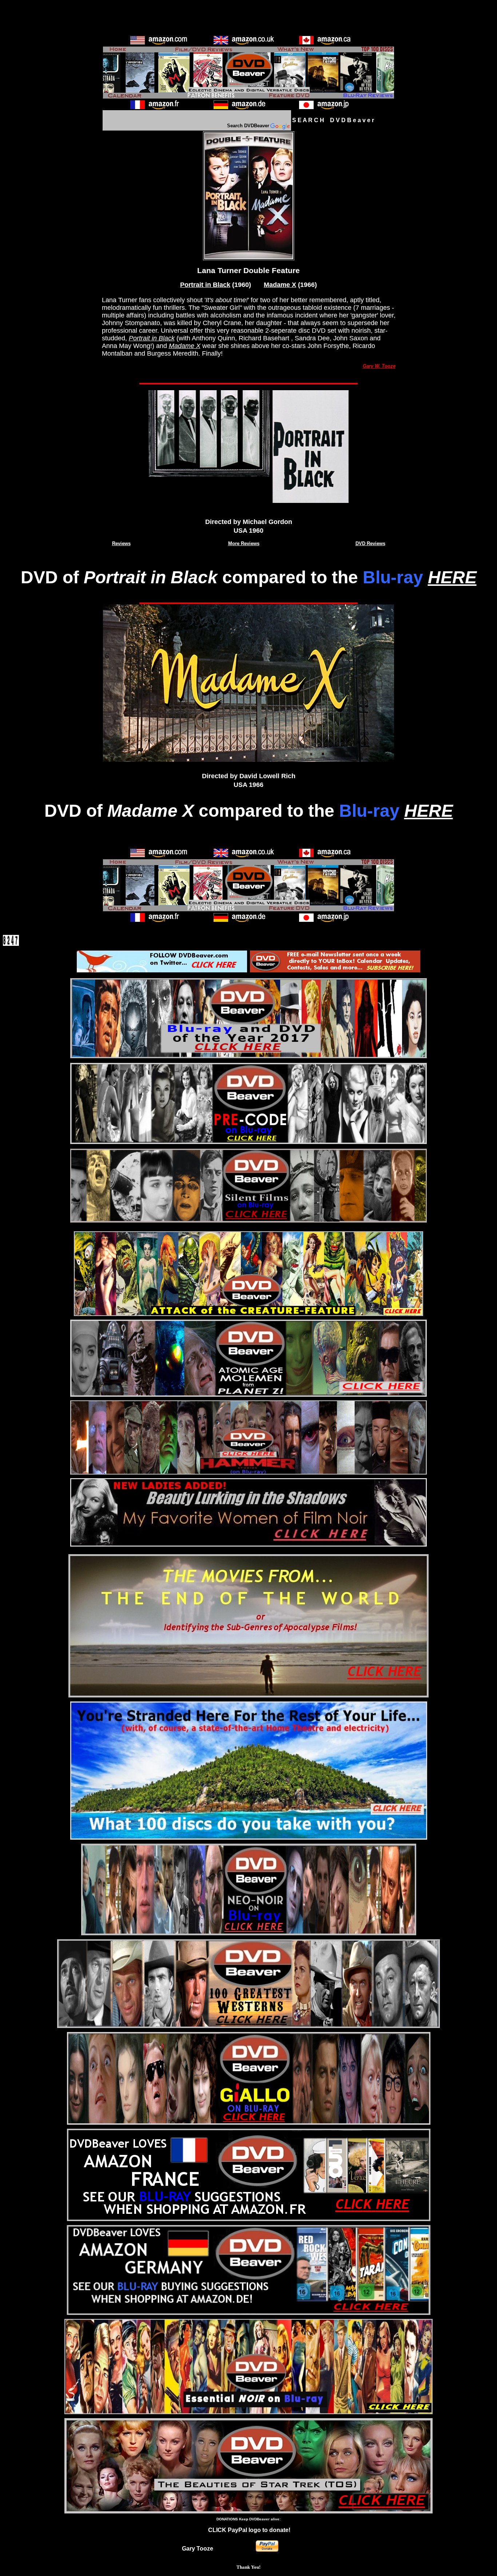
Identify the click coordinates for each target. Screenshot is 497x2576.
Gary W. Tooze (379, 366)
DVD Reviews (370, 543)
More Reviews (244, 543)
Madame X (280, 285)
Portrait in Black (205, 285)
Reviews (121, 543)
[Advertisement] (249, 19)
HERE (452, 577)
